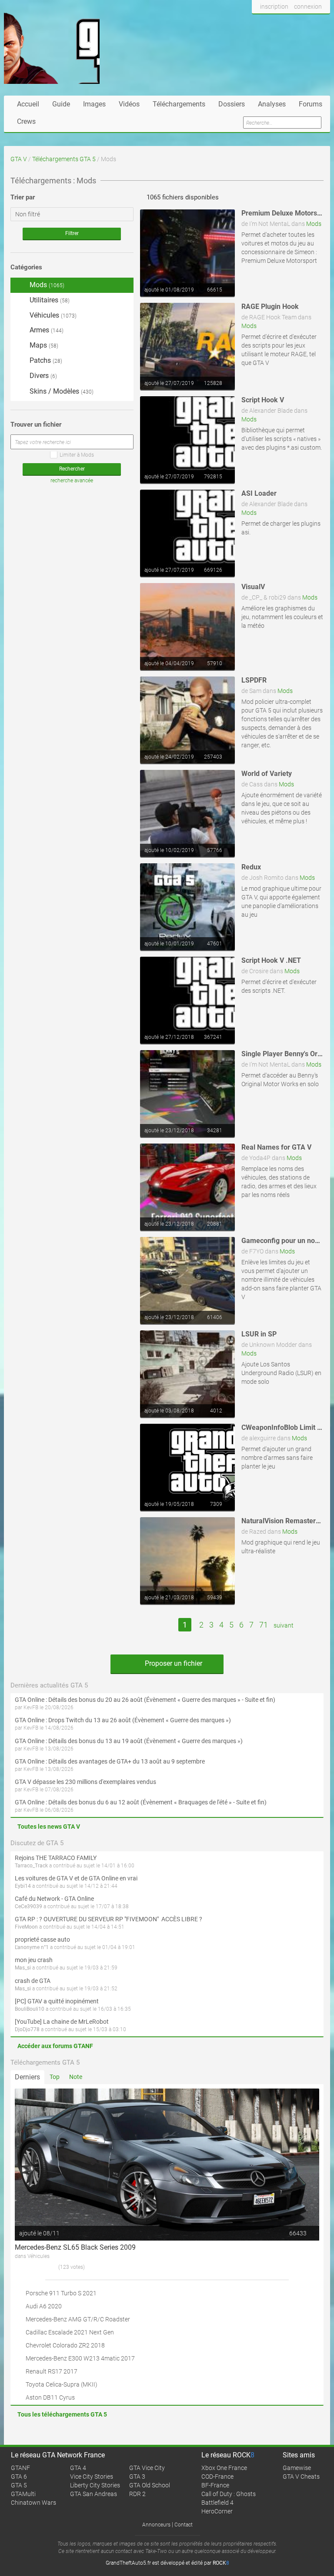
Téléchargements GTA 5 (64, 159)
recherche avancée (72, 481)
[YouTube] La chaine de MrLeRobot (62, 2022)
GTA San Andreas (94, 2494)
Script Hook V (263, 400)
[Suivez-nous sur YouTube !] (305, 23)
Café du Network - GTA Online (54, 1899)
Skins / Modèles (61, 391)
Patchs (45, 360)
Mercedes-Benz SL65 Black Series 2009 (75, 2247)
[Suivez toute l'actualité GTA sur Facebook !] (259, 23)
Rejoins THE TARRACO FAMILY (56, 1858)
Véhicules (52, 315)
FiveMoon (26, 1927)
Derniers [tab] (27, 2077)
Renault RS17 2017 (52, 2371)
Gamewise (297, 2468)
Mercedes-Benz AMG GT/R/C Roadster (78, 2319)
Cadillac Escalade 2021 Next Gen (70, 2332)
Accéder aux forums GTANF (55, 2046)
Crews (26, 121)
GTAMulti (23, 2494)
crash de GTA (33, 1981)
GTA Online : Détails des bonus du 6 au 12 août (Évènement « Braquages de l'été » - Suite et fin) (141, 1802)
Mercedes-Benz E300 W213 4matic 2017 (80, 2358)
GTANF (20, 2468)
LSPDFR (254, 680)
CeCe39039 (28, 1906)
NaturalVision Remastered (282, 1521)
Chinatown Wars (33, 2503)
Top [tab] (55, 2077)
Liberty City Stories (95, 2485)
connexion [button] (308, 7)
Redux (251, 867)
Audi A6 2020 (44, 2306)
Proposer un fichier (173, 1663)
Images (94, 104)
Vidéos (129, 104)
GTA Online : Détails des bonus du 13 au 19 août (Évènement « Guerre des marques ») (129, 1741)
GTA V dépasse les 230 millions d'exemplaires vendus (85, 1782)
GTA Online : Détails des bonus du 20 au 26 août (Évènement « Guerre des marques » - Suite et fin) (145, 1700)
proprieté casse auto (42, 1939)
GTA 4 (78, 2468)
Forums (311, 104)
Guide (61, 104)
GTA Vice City (147, 2468)
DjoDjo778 (27, 2029)
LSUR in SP (259, 1334)
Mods (314, 224)
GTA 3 (137, 2477)
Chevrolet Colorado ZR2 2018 (65, 2345)
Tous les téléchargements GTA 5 (62, 2414)
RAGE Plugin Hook (270, 307)
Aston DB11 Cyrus (50, 2397)
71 (264, 1625)
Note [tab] (76, 2077)
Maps (43, 345)
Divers (42, 376)
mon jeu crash (34, 1960)
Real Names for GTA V (276, 1147)
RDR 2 (137, 2494)
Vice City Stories (92, 2477)
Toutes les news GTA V (49, 1827)
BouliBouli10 (30, 2009)
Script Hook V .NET (271, 960)
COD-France (217, 2477)
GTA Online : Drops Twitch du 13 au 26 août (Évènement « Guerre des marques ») (123, 1720)
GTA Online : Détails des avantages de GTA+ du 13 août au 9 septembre (110, 1761)
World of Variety (267, 774)
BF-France (215, 2485)
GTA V (19, 159)
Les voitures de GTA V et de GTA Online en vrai (76, 1878)
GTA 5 (19, 2485)
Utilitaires (49, 300)
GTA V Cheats (301, 2477)
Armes (46, 330)
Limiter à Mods (77, 455)
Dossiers (232, 104)
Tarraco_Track (31, 1866)
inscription (274, 7)
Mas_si (23, 1968)
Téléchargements (179, 104)
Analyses (272, 104)
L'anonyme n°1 (32, 1947)
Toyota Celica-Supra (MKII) (62, 2384)
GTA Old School (150, 2485)
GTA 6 (19, 2477)
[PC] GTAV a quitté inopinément (57, 2001)
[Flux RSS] (321, 23)
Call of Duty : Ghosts (229, 2494)
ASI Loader (259, 493)
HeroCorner (217, 2511)
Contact (184, 2525)
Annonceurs (156, 2525)
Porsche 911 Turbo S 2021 (61, 2293)
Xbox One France (224, 2468)
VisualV (253, 587)
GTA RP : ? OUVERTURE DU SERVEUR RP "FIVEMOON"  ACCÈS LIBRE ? (109, 1919)
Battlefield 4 (217, 2503)
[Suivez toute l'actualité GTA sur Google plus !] (289, 23)
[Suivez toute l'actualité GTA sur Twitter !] (273, 23)
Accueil (28, 104)
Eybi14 (23, 1886)
